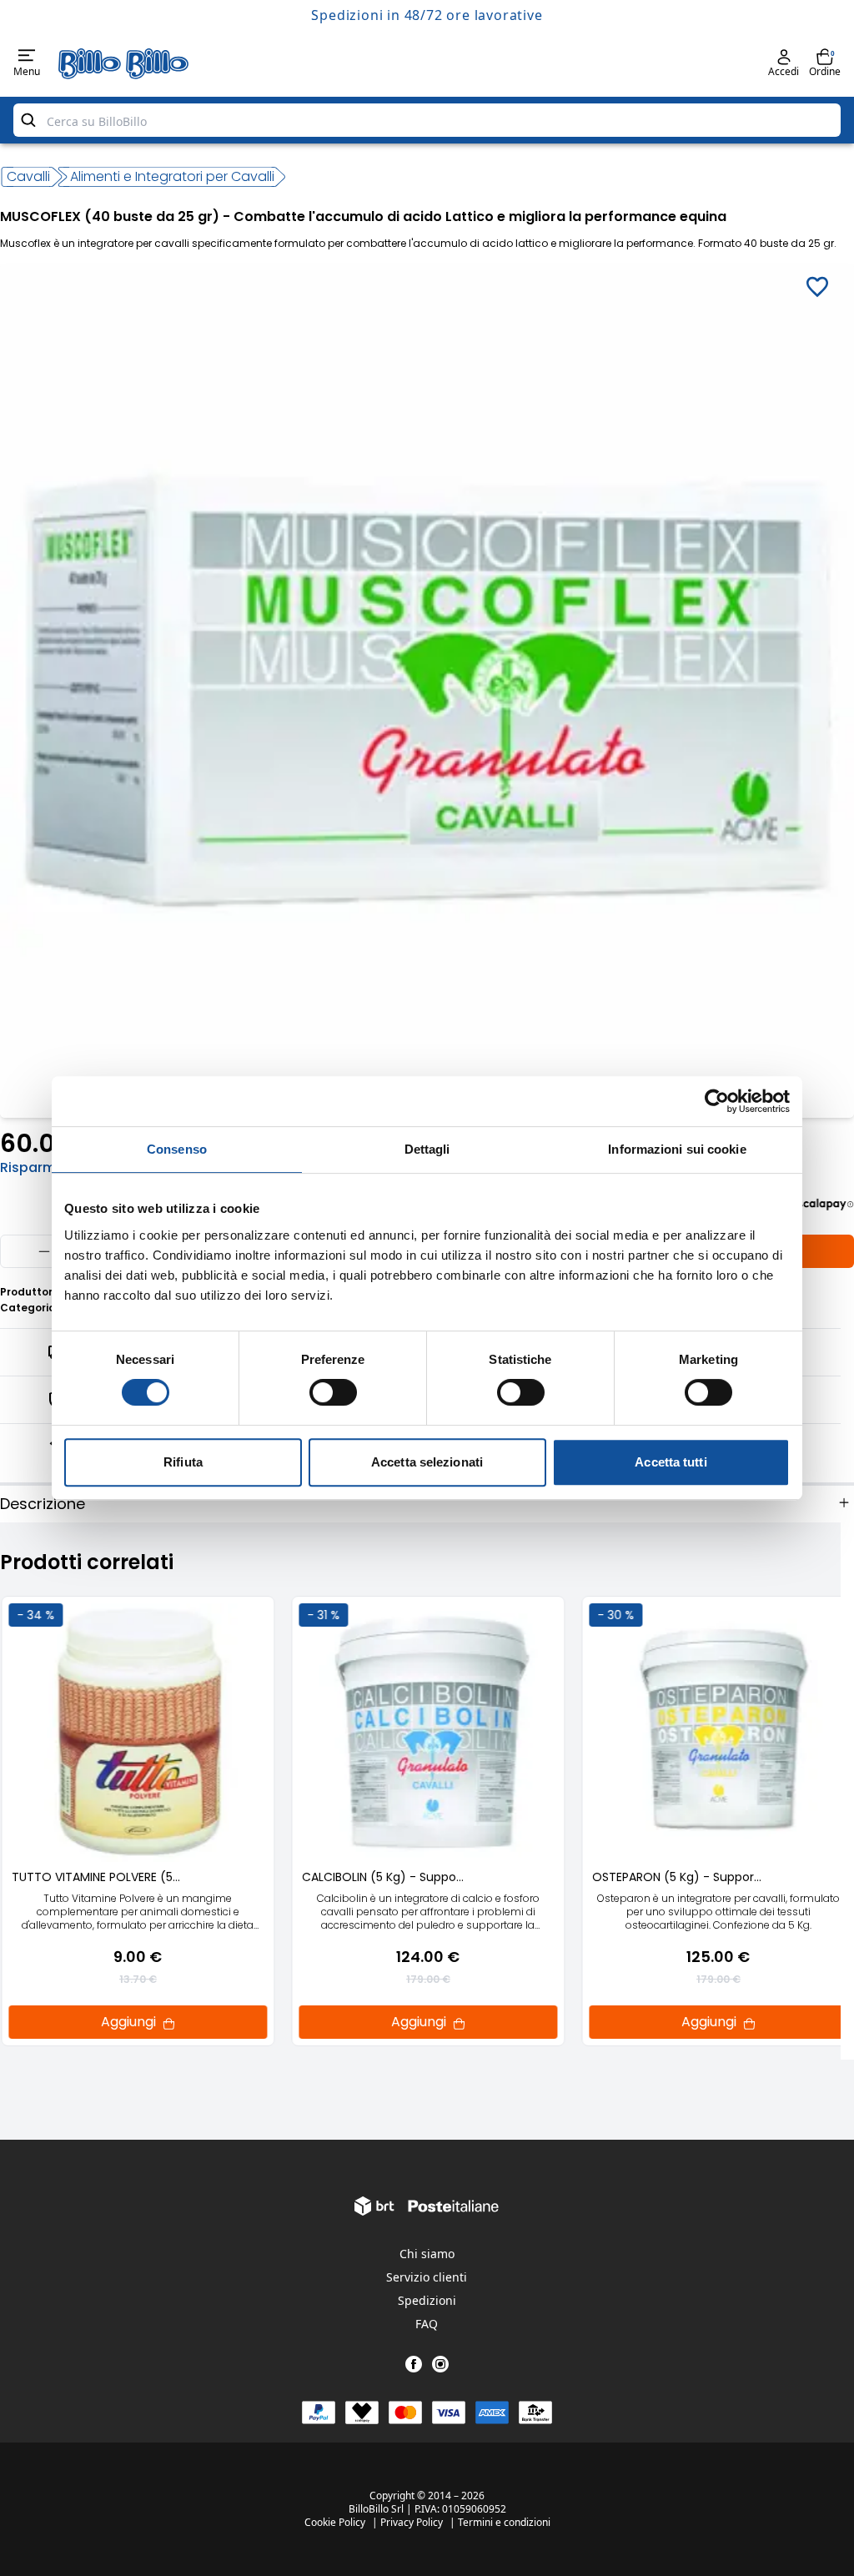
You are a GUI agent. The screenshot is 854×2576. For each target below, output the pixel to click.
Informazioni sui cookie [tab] (677, 1149)
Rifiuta (183, 1462)
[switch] (333, 1392)
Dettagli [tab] (427, 1149)
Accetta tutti (671, 1462)
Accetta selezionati (427, 1462)
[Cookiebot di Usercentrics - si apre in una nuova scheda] (717, 1101)
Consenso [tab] (177, 1149)
